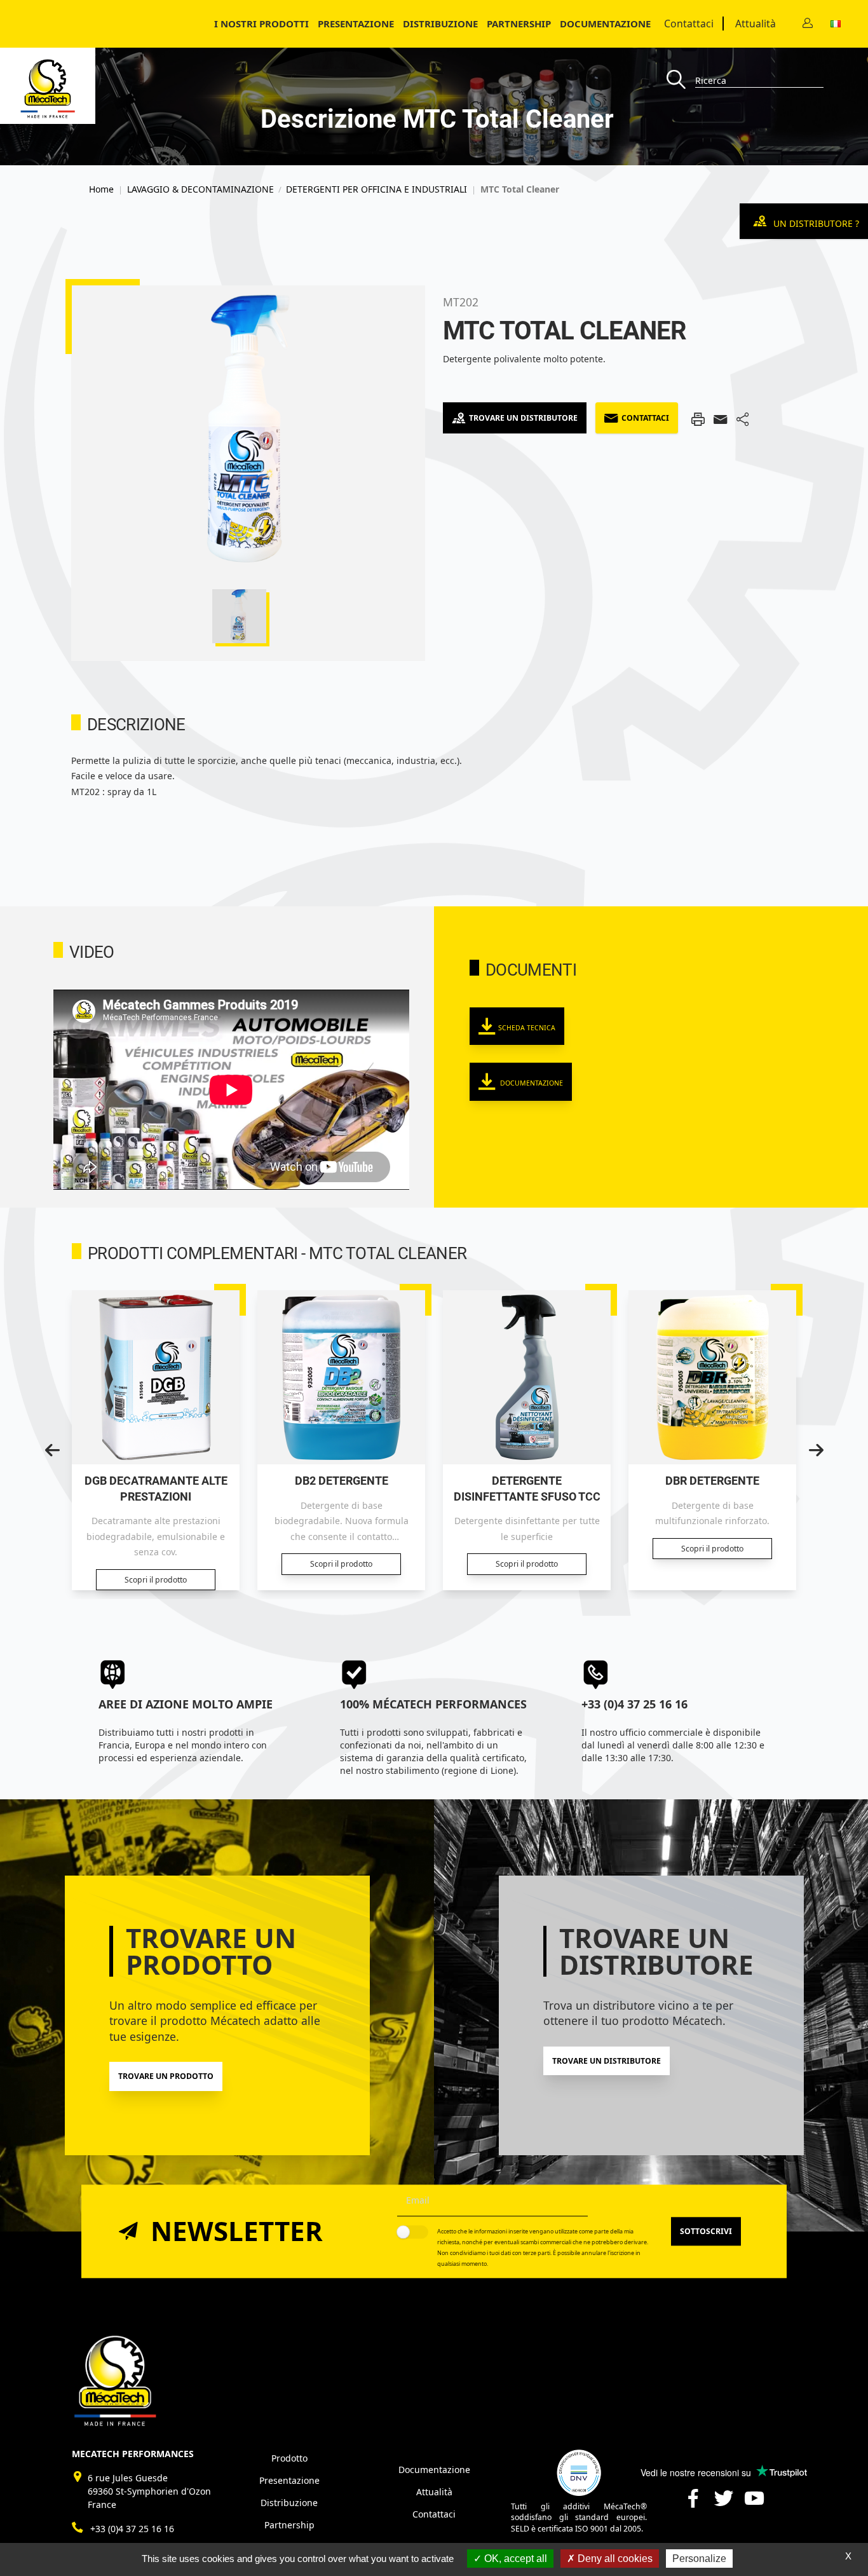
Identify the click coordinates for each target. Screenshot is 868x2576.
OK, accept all (514, 2559)
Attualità (756, 24)
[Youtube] (754, 2503)
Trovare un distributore (523, 418)
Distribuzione (289, 2503)
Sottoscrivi (706, 2231)
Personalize (699, 2559)
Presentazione (356, 24)
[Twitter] (724, 2503)
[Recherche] (681, 80)
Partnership (519, 24)
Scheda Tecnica (527, 1028)
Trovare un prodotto (166, 2076)
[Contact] (808, 24)
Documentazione (605, 24)
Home (101, 189)
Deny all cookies (614, 2559)
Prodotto (289, 2458)
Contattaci (689, 24)
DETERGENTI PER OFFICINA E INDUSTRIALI (376, 189)
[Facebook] (693, 2503)
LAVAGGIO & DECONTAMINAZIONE (200, 189)
